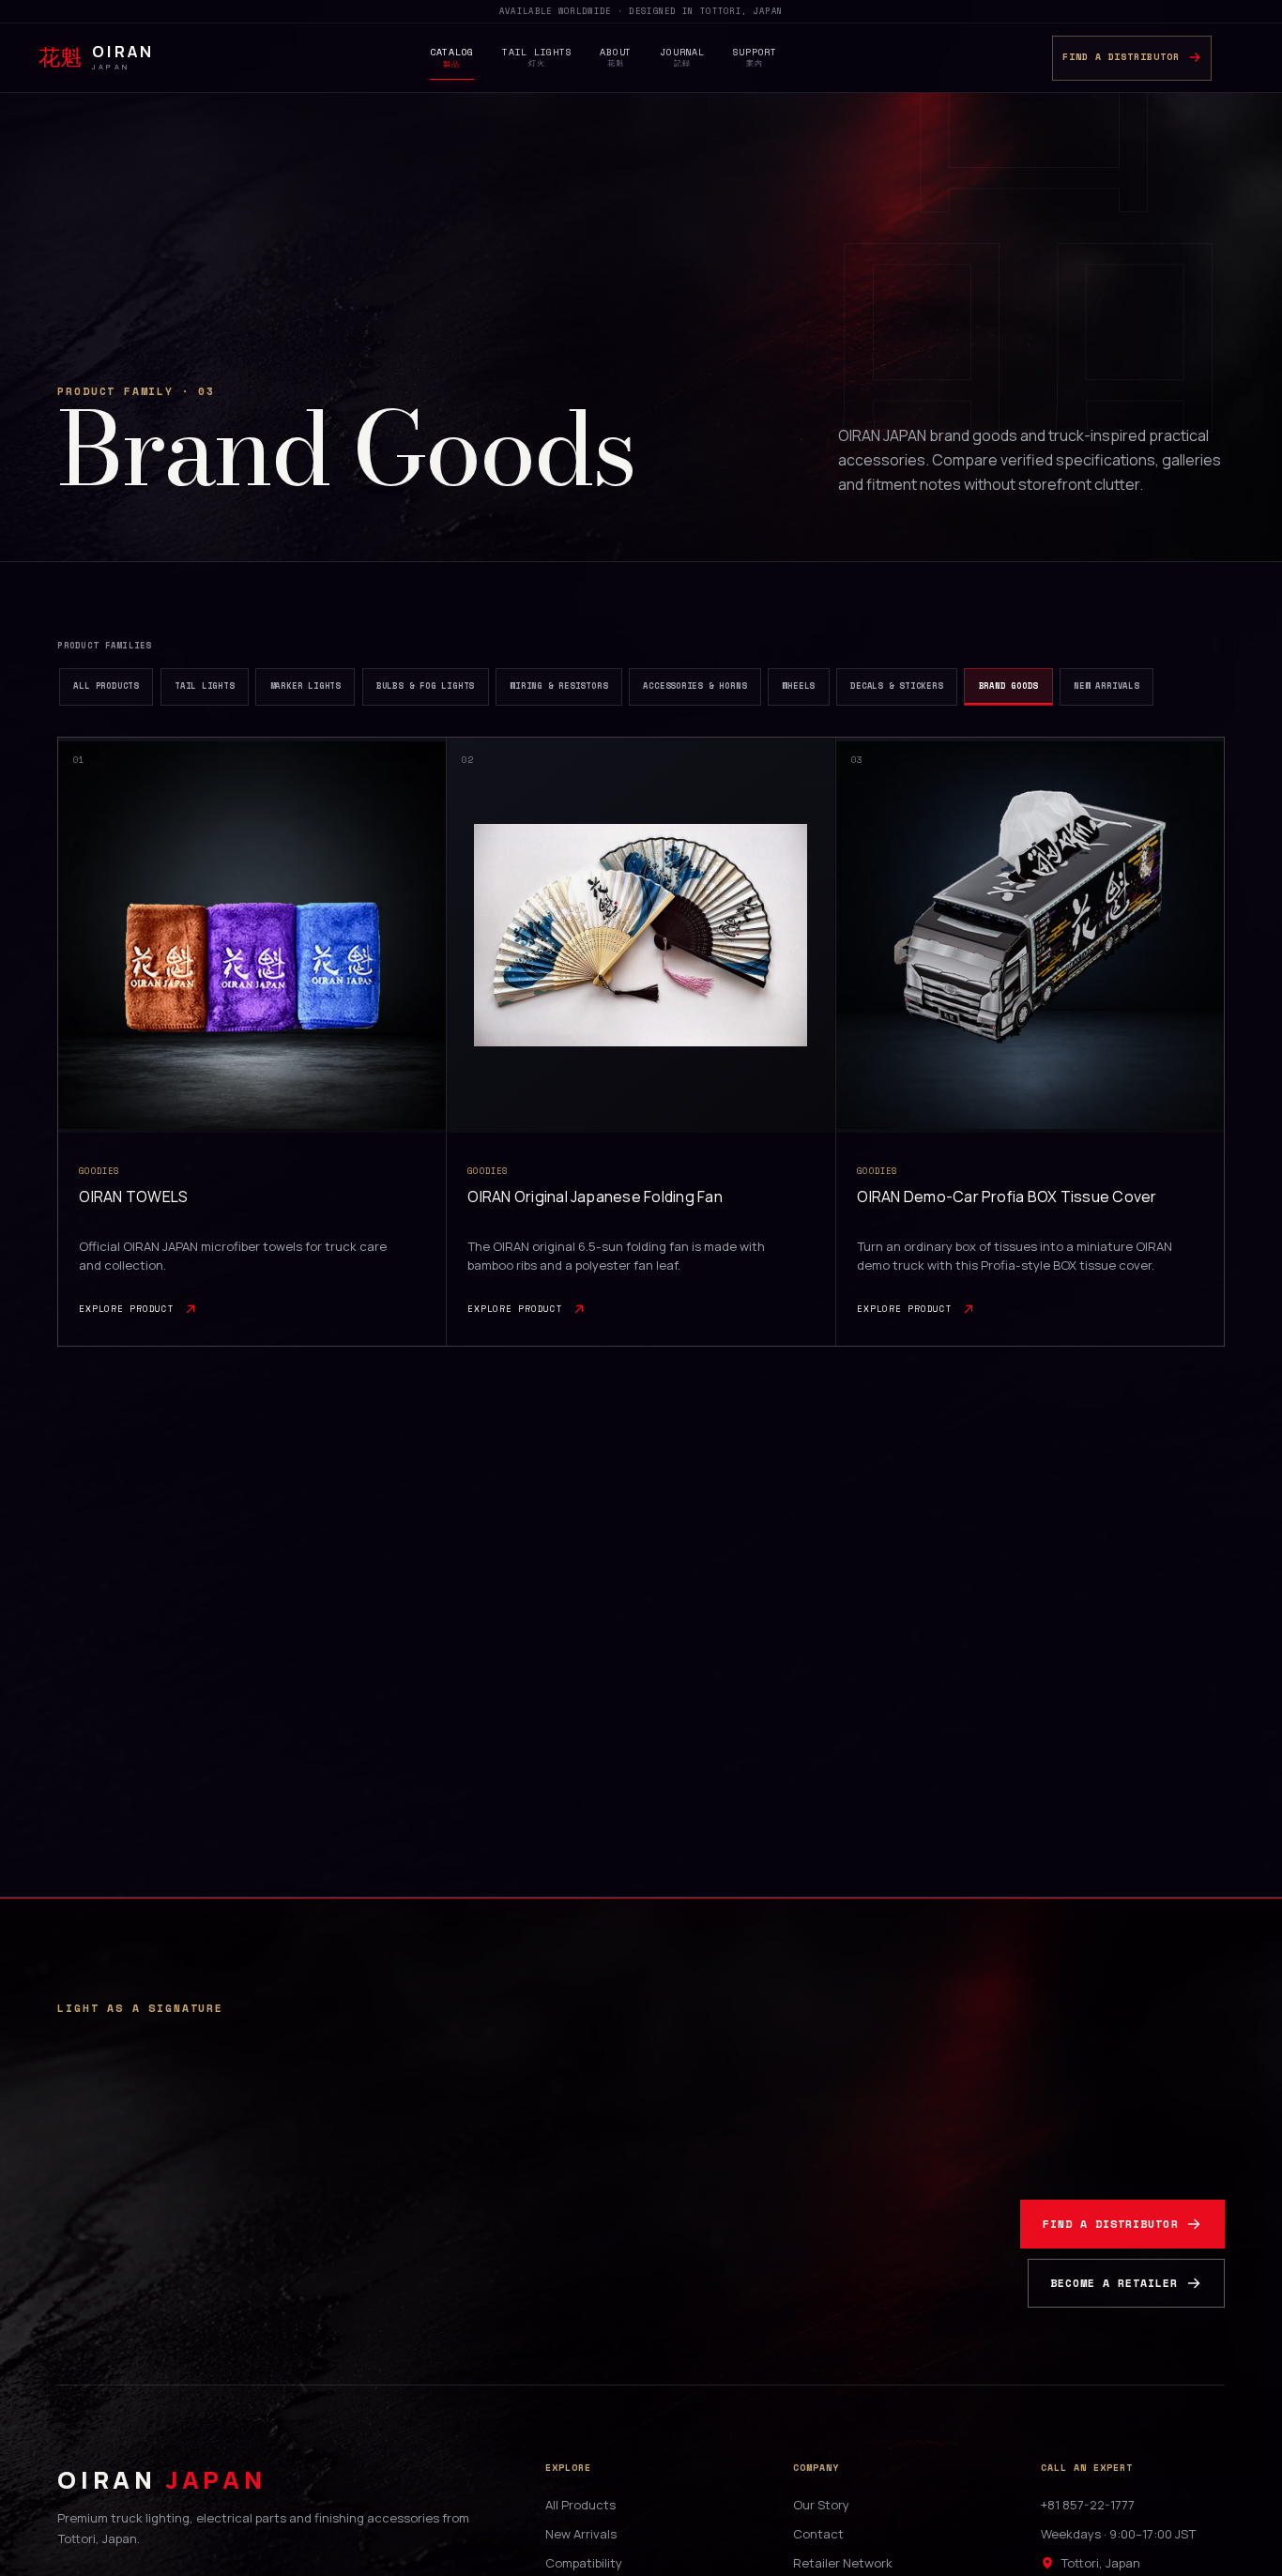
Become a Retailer (1114, 2283)
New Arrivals (581, 2534)
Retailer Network (843, 2563)
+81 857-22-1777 (1088, 2505)
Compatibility (584, 2563)
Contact (818, 2534)
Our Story (821, 2505)
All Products (580, 2505)
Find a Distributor (1111, 2224)
